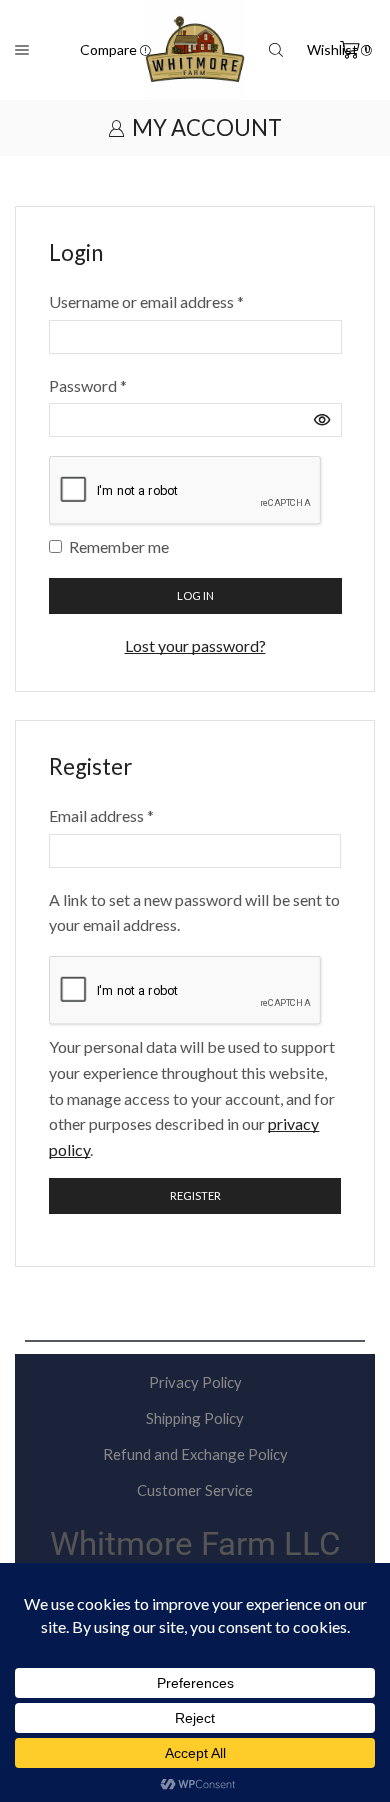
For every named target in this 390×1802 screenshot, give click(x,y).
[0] (341, 50)
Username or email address (146, 300)
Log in (195, 595)
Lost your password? (195, 645)
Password (88, 384)
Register (195, 1195)
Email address (101, 814)
